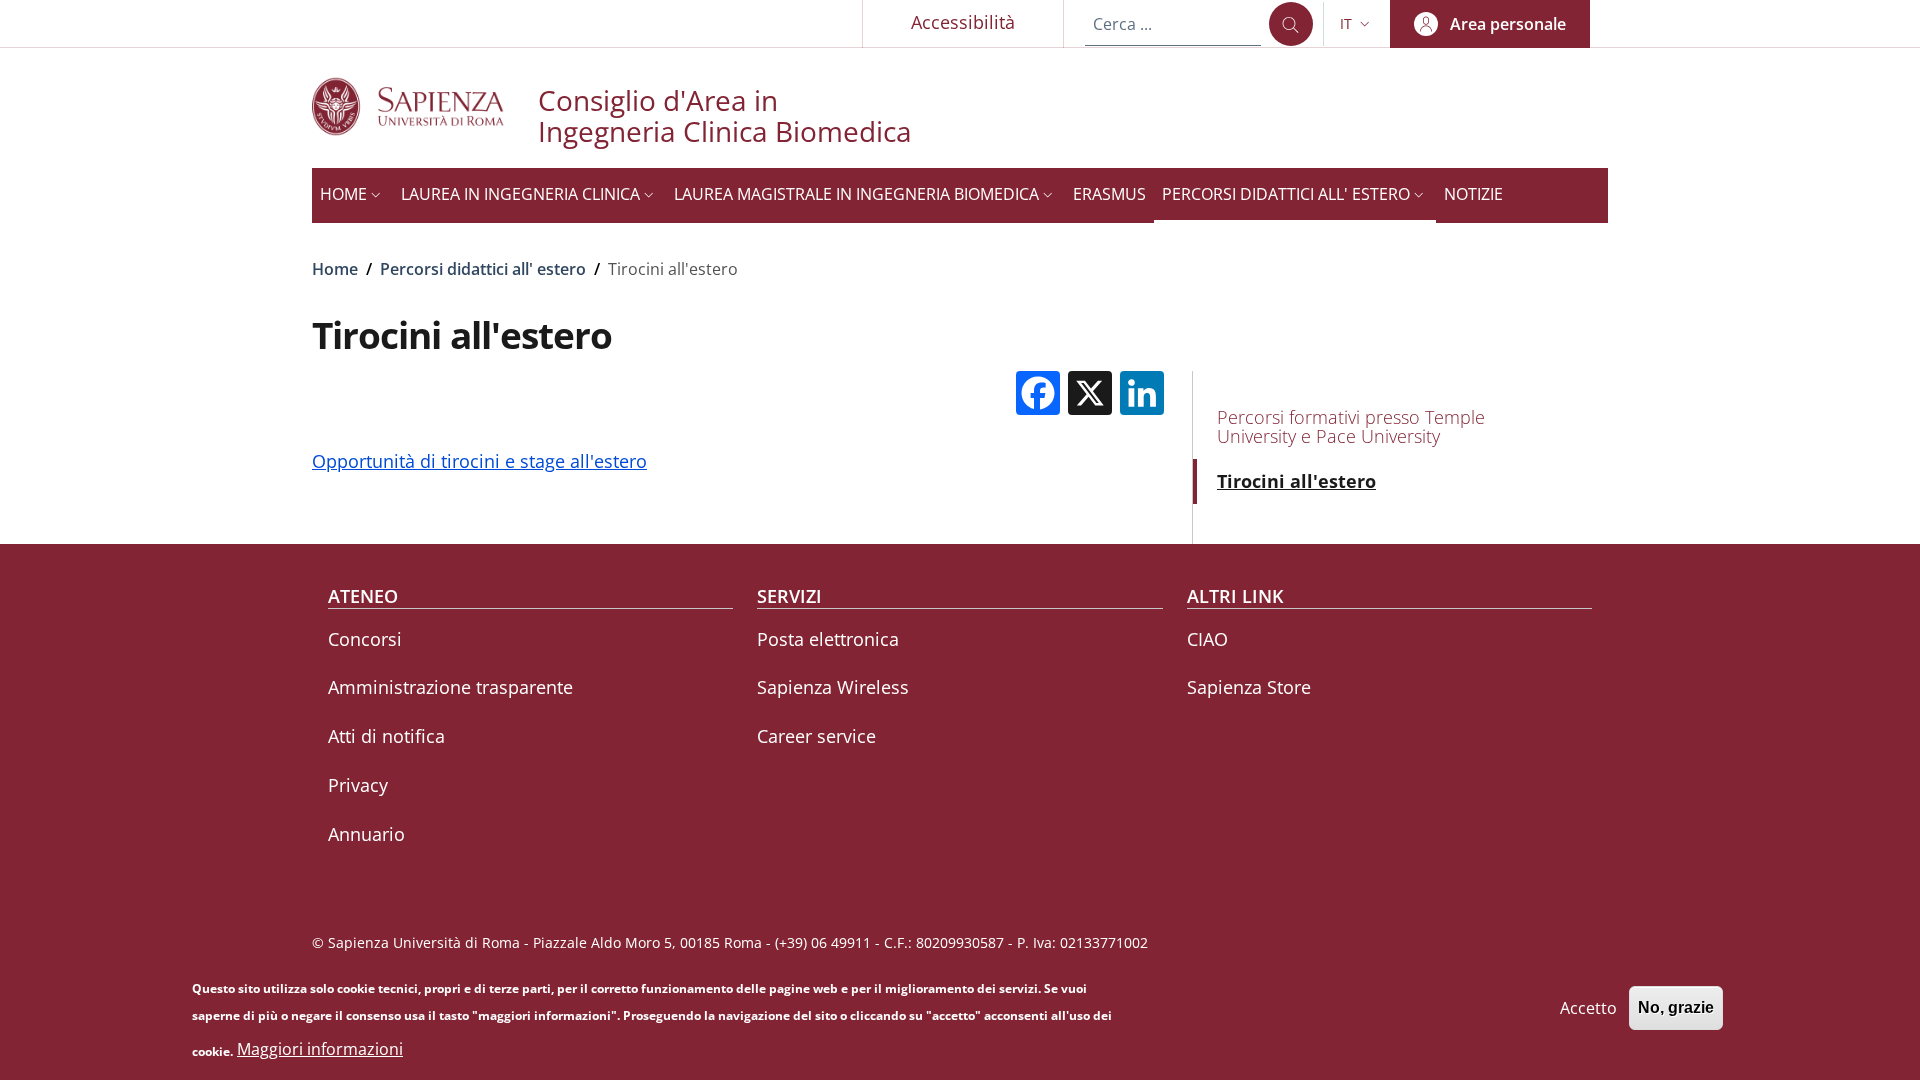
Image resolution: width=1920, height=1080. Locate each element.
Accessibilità (963, 22)
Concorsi (365, 639)
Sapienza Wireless (833, 687)
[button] (1357, 24)
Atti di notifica (386, 736)
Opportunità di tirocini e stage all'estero (479, 461)
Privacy (358, 785)
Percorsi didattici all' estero (483, 269)
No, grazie (1676, 1007)
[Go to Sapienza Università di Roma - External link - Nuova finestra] (425, 106)
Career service (816, 736)
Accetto (1588, 1007)
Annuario (366, 834)
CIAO (1207, 639)
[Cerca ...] (1291, 24)
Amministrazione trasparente (450, 687)
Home (335, 269)
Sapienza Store (1249, 687)
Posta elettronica (828, 639)
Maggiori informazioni (320, 1050)
